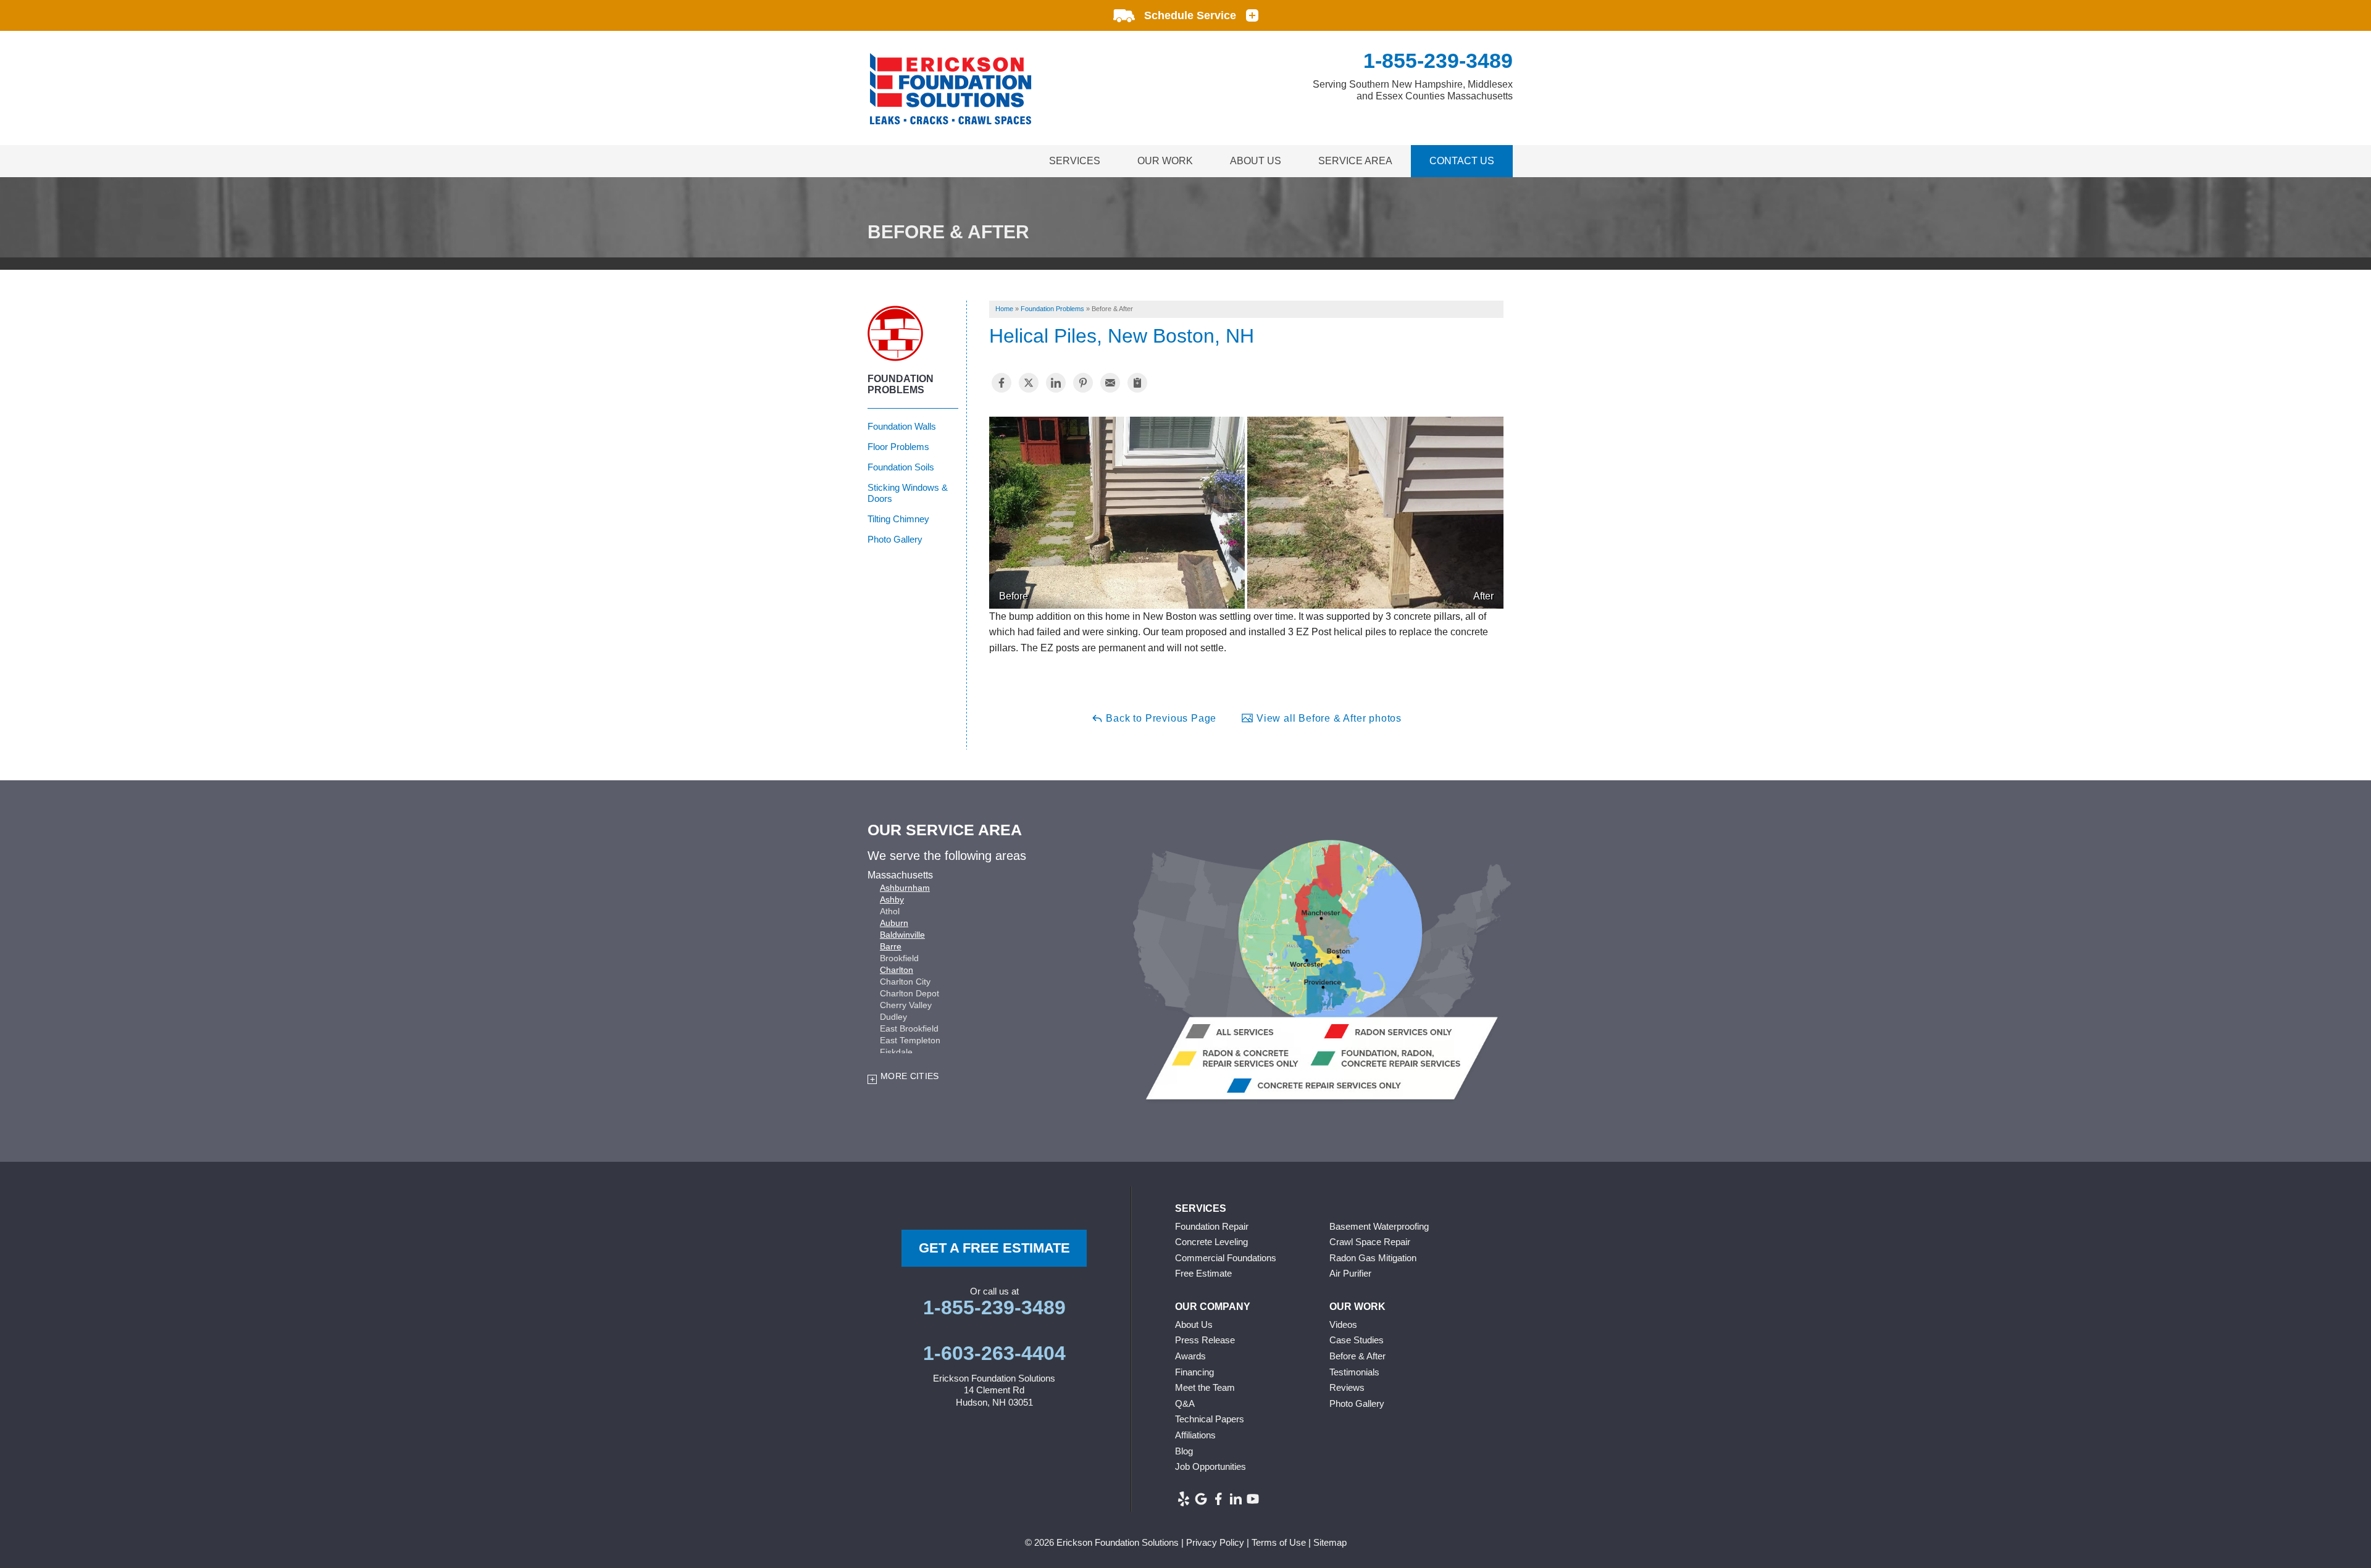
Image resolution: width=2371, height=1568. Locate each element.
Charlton (897, 970)
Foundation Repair (1212, 1226)
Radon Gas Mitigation (1373, 1258)
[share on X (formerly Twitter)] (1029, 383)
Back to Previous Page (1160, 718)
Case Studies (1357, 1340)
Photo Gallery (895, 539)
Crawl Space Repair (1370, 1242)
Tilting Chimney (898, 519)
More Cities (910, 1076)
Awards (1190, 1356)
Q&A (1185, 1403)
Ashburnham (905, 888)
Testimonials (1354, 1372)
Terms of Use (1279, 1542)
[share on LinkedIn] (1056, 383)
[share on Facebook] (1002, 383)
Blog (1184, 1451)
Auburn (894, 923)
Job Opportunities (1211, 1466)
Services (1075, 161)
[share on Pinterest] (1083, 383)
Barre (891, 946)
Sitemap (1330, 1542)
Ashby (892, 899)
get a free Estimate (994, 1248)
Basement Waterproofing (1379, 1226)
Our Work (1165, 161)
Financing (1194, 1372)
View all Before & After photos (1328, 718)
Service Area (1355, 161)
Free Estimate (1203, 1273)
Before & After (1357, 1356)
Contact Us (1462, 161)
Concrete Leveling (1211, 1242)
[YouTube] (1253, 1499)
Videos (1343, 1324)
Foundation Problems (901, 384)
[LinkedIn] (1236, 1499)
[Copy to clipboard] (1137, 383)
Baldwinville (902, 935)
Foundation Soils (901, 467)
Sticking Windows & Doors (908, 493)
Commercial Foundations (1226, 1258)
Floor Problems (898, 447)
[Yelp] (1184, 1499)
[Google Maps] (1201, 1499)
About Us (1256, 161)
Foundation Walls (902, 426)
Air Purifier (1350, 1273)
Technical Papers (1210, 1419)
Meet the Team (1205, 1387)
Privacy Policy (1215, 1542)
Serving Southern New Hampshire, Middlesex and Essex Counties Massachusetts (1413, 90)
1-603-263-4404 (994, 1353)
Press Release (1205, 1340)
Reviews (1347, 1387)
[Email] (1110, 383)
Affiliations (1195, 1435)
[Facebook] (1218, 1499)
